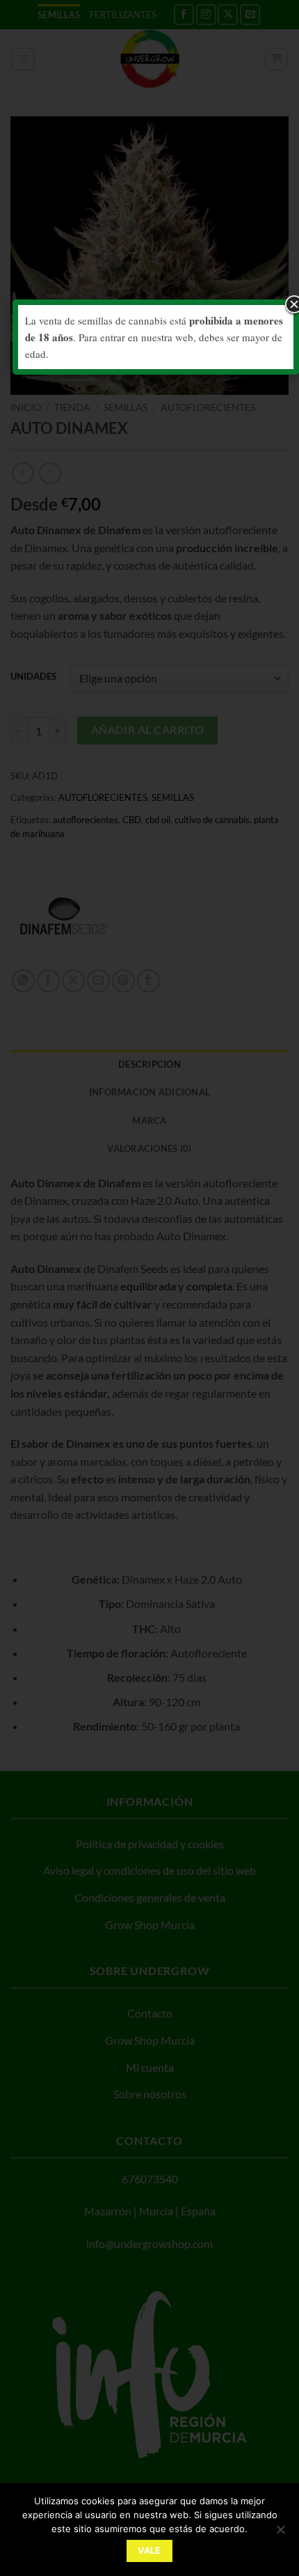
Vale (149, 2551)
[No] (280, 2534)
